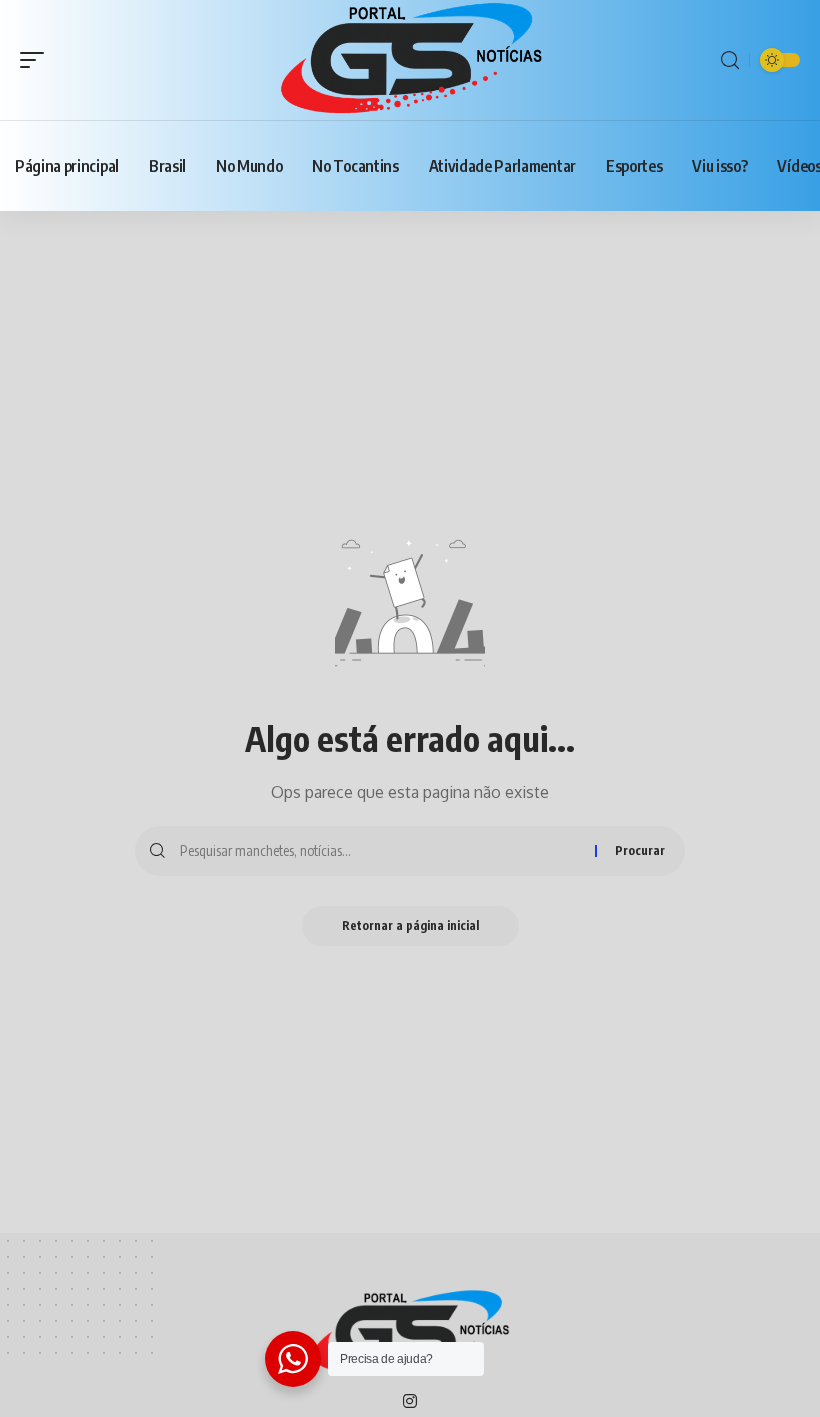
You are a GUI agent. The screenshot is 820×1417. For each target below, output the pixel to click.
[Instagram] (410, 1402)
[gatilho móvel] (37, 60)
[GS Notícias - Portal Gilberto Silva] (409, 60)
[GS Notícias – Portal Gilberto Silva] (409, 1333)
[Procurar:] (380, 851)
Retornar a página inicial (410, 925)
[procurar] (730, 60)
